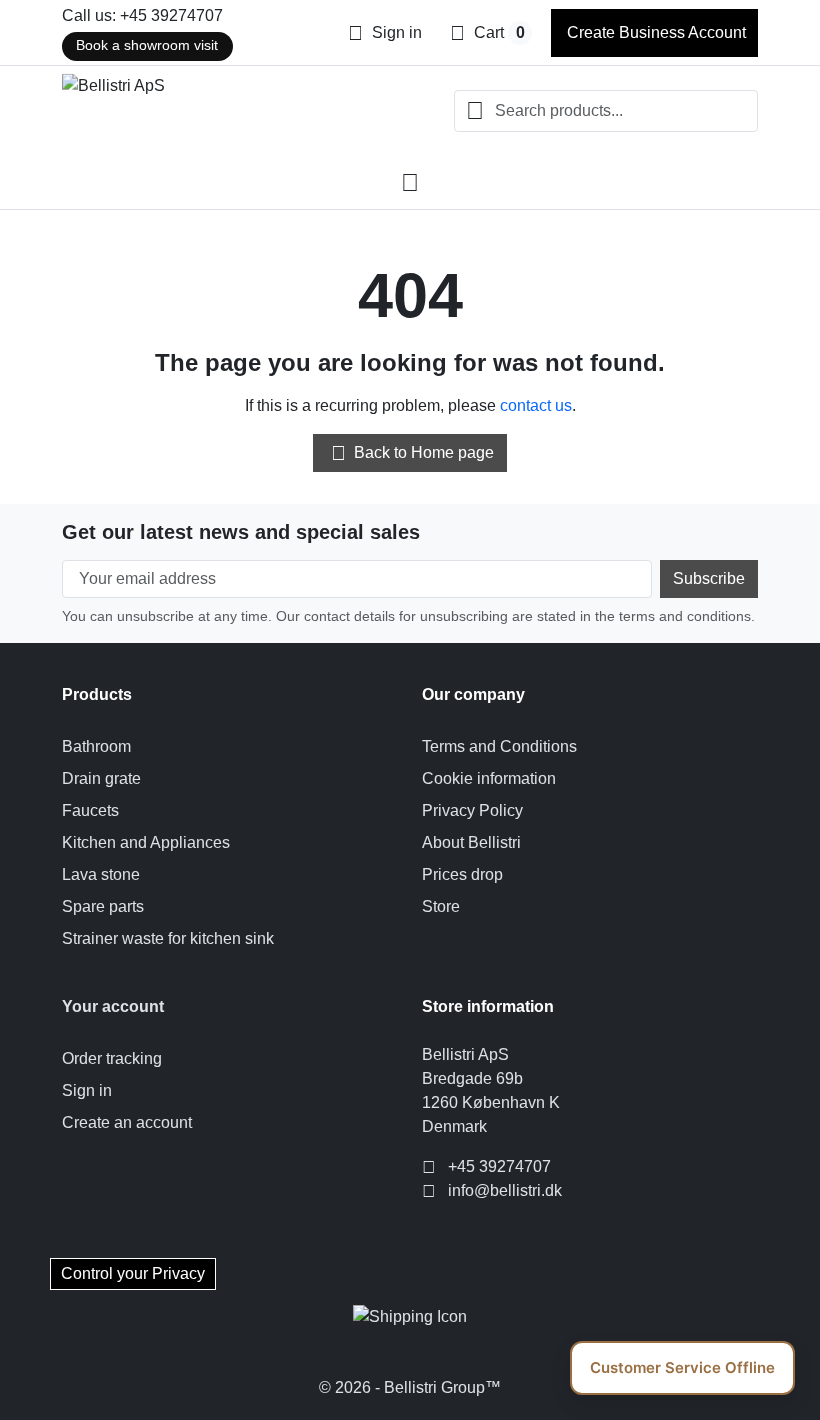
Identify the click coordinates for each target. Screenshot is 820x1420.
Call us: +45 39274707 (142, 15)
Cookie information (489, 778)
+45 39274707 (499, 1166)
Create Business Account (654, 32)
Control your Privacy (133, 1273)
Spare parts (103, 906)
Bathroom (96, 746)
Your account (113, 1006)
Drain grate (101, 778)
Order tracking (112, 1058)
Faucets (90, 810)
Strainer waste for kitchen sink (168, 938)
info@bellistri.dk (505, 1190)
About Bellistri (471, 842)
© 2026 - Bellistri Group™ (410, 1387)
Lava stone (101, 874)
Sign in (87, 1090)
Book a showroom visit (147, 45)
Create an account (127, 1122)
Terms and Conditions (499, 746)
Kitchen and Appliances (146, 842)
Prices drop (462, 874)
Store (441, 906)
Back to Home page (413, 453)
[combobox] (606, 111)
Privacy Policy (472, 810)
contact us (536, 405)
